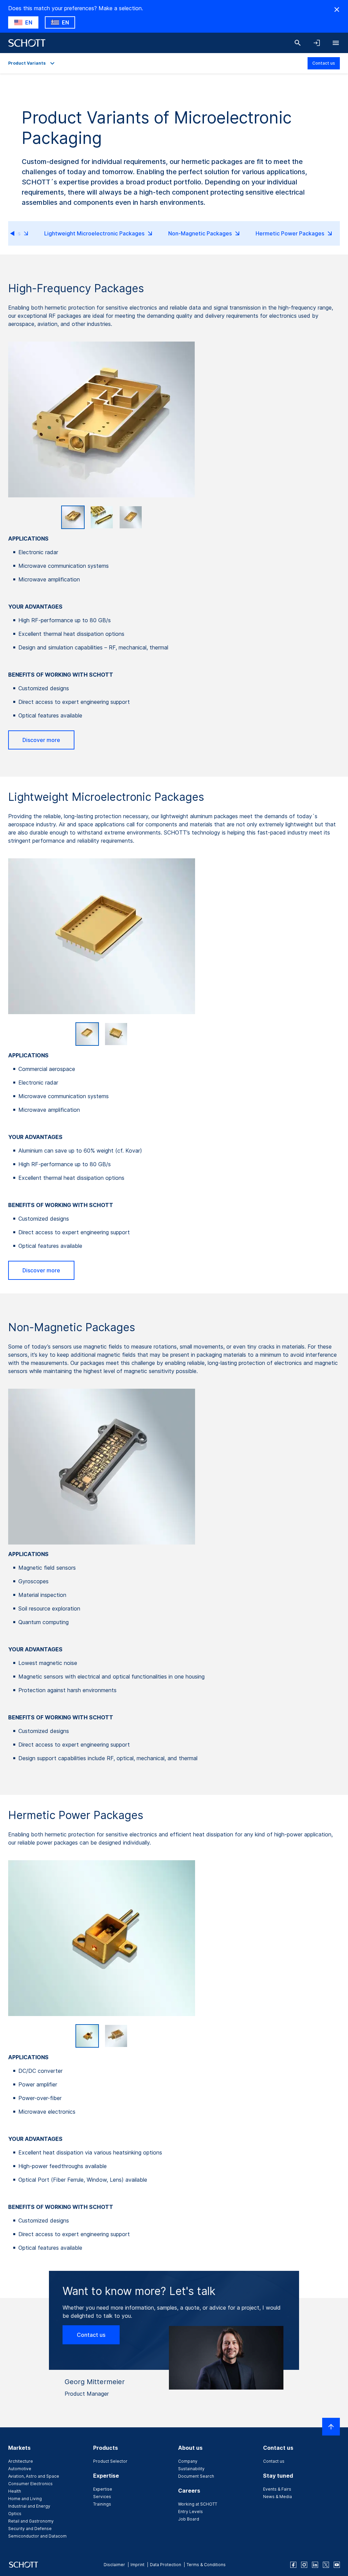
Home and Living (25, 2499)
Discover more (41, 740)
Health (15, 2491)
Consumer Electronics (30, 2484)
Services (102, 2497)
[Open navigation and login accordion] (317, 43)
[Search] (298, 43)
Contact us (324, 63)
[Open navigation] (336, 43)
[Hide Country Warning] (337, 10)
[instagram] (304, 2565)
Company (188, 2461)
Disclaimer (114, 2565)
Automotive (20, 2469)
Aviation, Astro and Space (34, 2476)
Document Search (196, 2476)
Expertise (103, 2489)
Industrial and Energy (29, 2506)
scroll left (18, 233)
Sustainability (191, 2469)
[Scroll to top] (331, 2427)
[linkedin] (315, 2565)
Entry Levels (190, 2512)
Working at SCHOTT (198, 2504)
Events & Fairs (277, 2489)
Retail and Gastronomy (31, 2521)
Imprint (137, 2565)
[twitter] (326, 2565)
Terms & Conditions (206, 2565)
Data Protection (166, 2565)
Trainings (102, 2504)
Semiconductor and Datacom (37, 2536)
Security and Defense (30, 2529)
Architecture (21, 2461)
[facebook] (293, 2565)
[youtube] (337, 2565)
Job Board (189, 2519)
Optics (15, 2514)
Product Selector (110, 2461)
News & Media (277, 2497)
